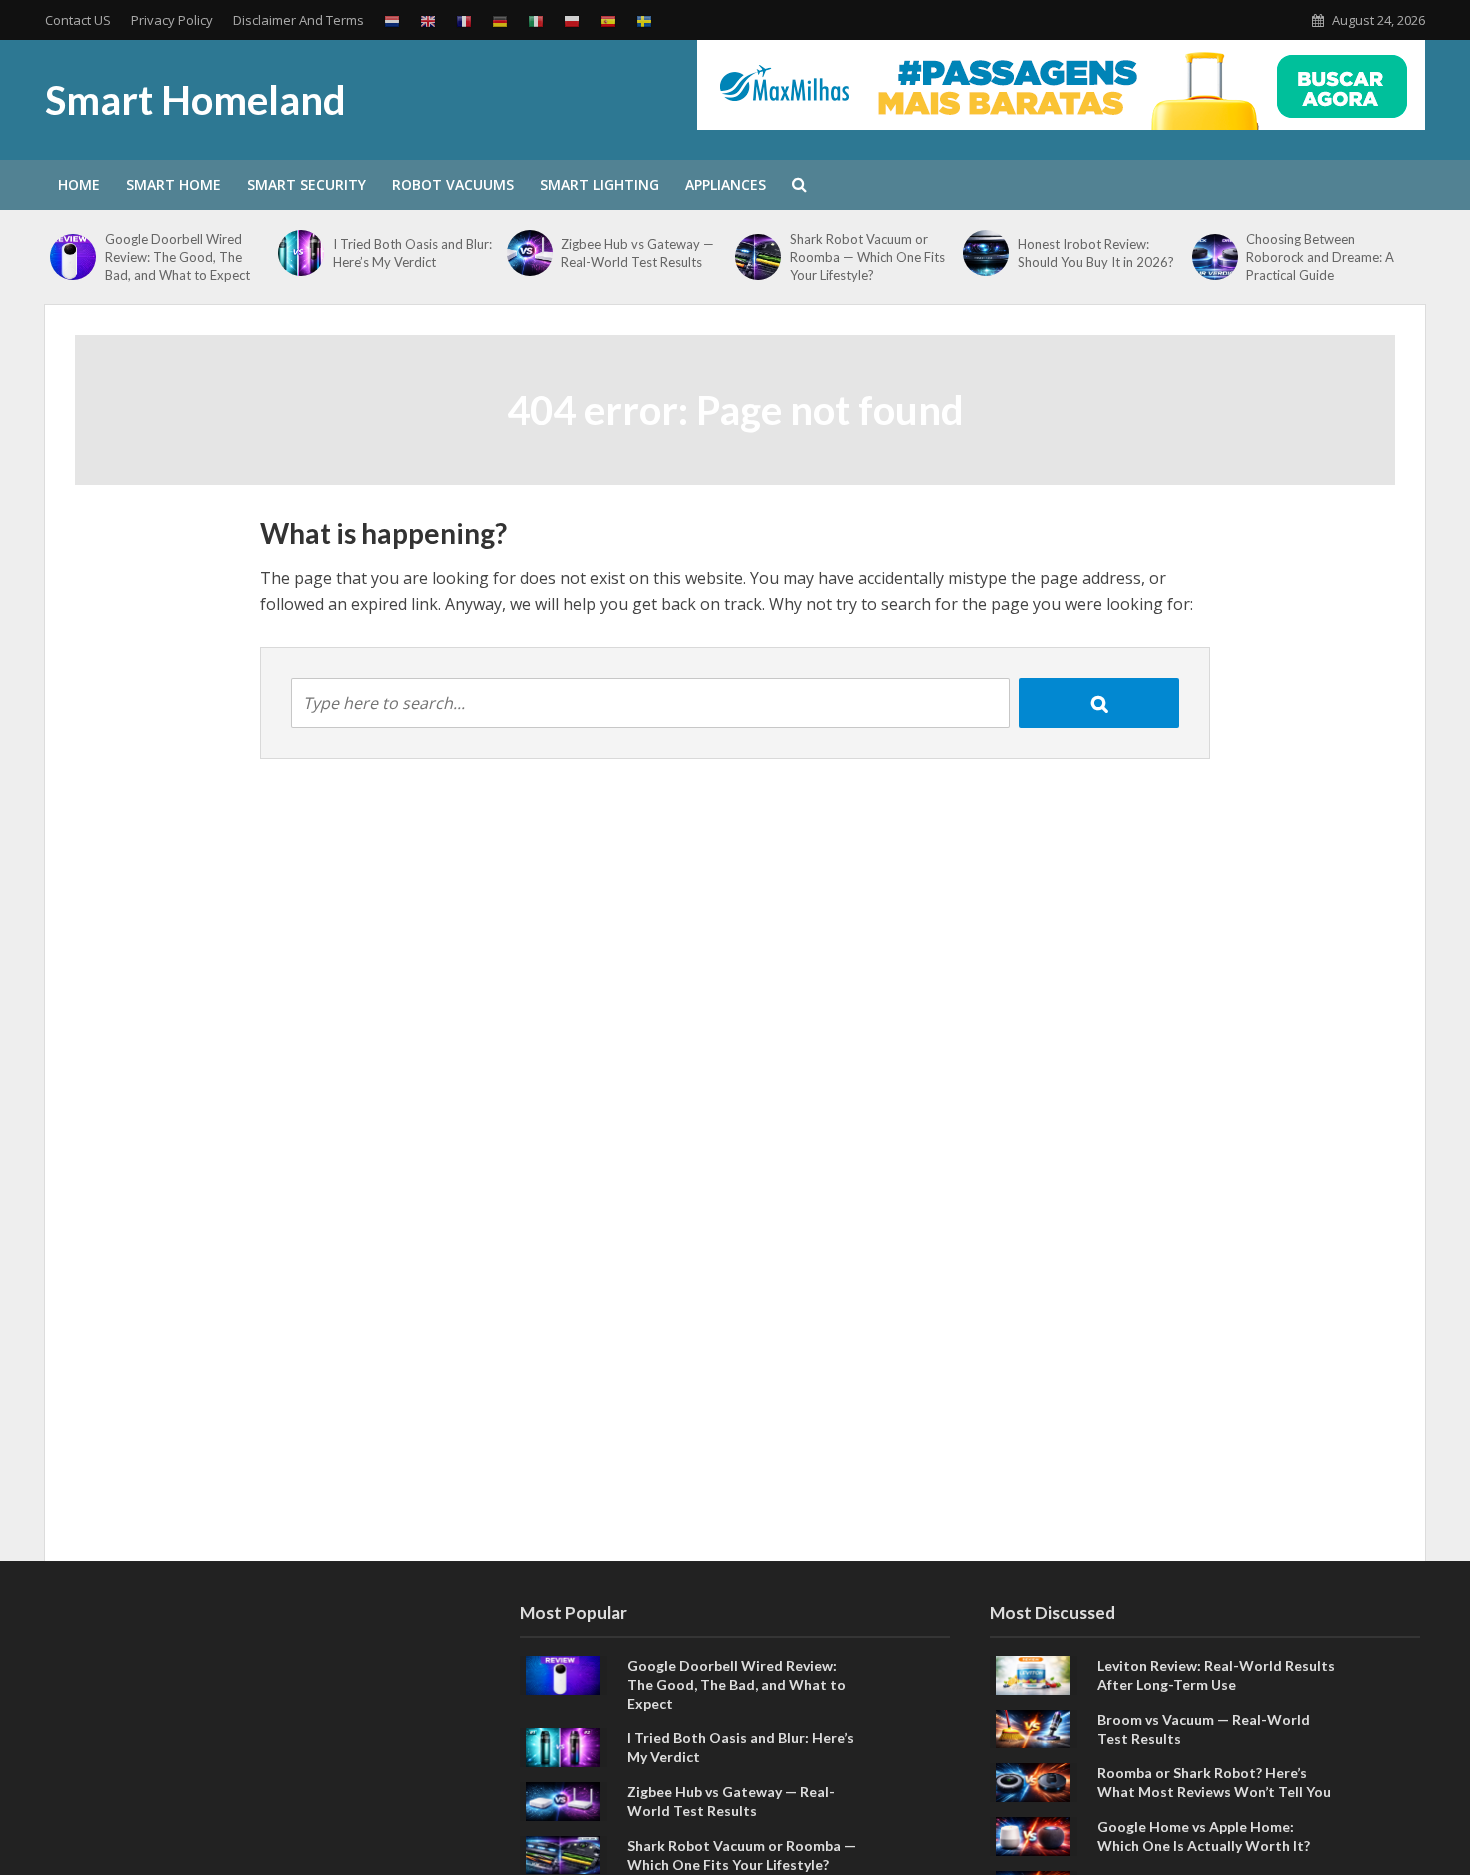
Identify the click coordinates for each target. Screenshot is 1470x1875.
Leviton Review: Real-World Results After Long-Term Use (1216, 1675)
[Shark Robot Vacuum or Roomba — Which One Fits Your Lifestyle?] (757, 257)
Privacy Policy (172, 20)
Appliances (725, 184)
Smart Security (306, 184)
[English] (428, 20)
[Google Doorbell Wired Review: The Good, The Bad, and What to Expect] (72, 257)
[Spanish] (608, 20)
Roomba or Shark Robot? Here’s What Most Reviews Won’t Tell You (1214, 1782)
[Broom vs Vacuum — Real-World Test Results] (1033, 1727)
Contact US (78, 20)
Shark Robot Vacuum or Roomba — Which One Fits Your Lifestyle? (867, 257)
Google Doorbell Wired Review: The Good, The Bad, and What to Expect (177, 257)
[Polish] (572, 20)
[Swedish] (644, 20)
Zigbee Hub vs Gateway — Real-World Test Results (637, 253)
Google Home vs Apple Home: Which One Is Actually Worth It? (1203, 1836)
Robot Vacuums (453, 184)
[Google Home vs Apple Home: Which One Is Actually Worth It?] (1033, 1835)
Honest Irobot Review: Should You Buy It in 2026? (1096, 253)
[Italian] (536, 20)
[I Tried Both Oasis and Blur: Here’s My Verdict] (300, 253)
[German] (500, 20)
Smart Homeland (195, 100)
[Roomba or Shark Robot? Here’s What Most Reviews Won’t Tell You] (1033, 1781)
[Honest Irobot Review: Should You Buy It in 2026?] (985, 253)
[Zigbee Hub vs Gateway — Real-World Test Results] (529, 253)
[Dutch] (392, 20)
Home (79, 184)
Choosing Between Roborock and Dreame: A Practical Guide (1320, 257)
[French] (464, 20)
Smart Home (173, 184)
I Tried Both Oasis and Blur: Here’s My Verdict (412, 253)
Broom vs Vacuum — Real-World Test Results (1203, 1729)
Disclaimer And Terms (298, 20)
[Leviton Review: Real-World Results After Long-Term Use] (1033, 1673)
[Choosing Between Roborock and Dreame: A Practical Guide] (1214, 257)
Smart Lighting (599, 184)
